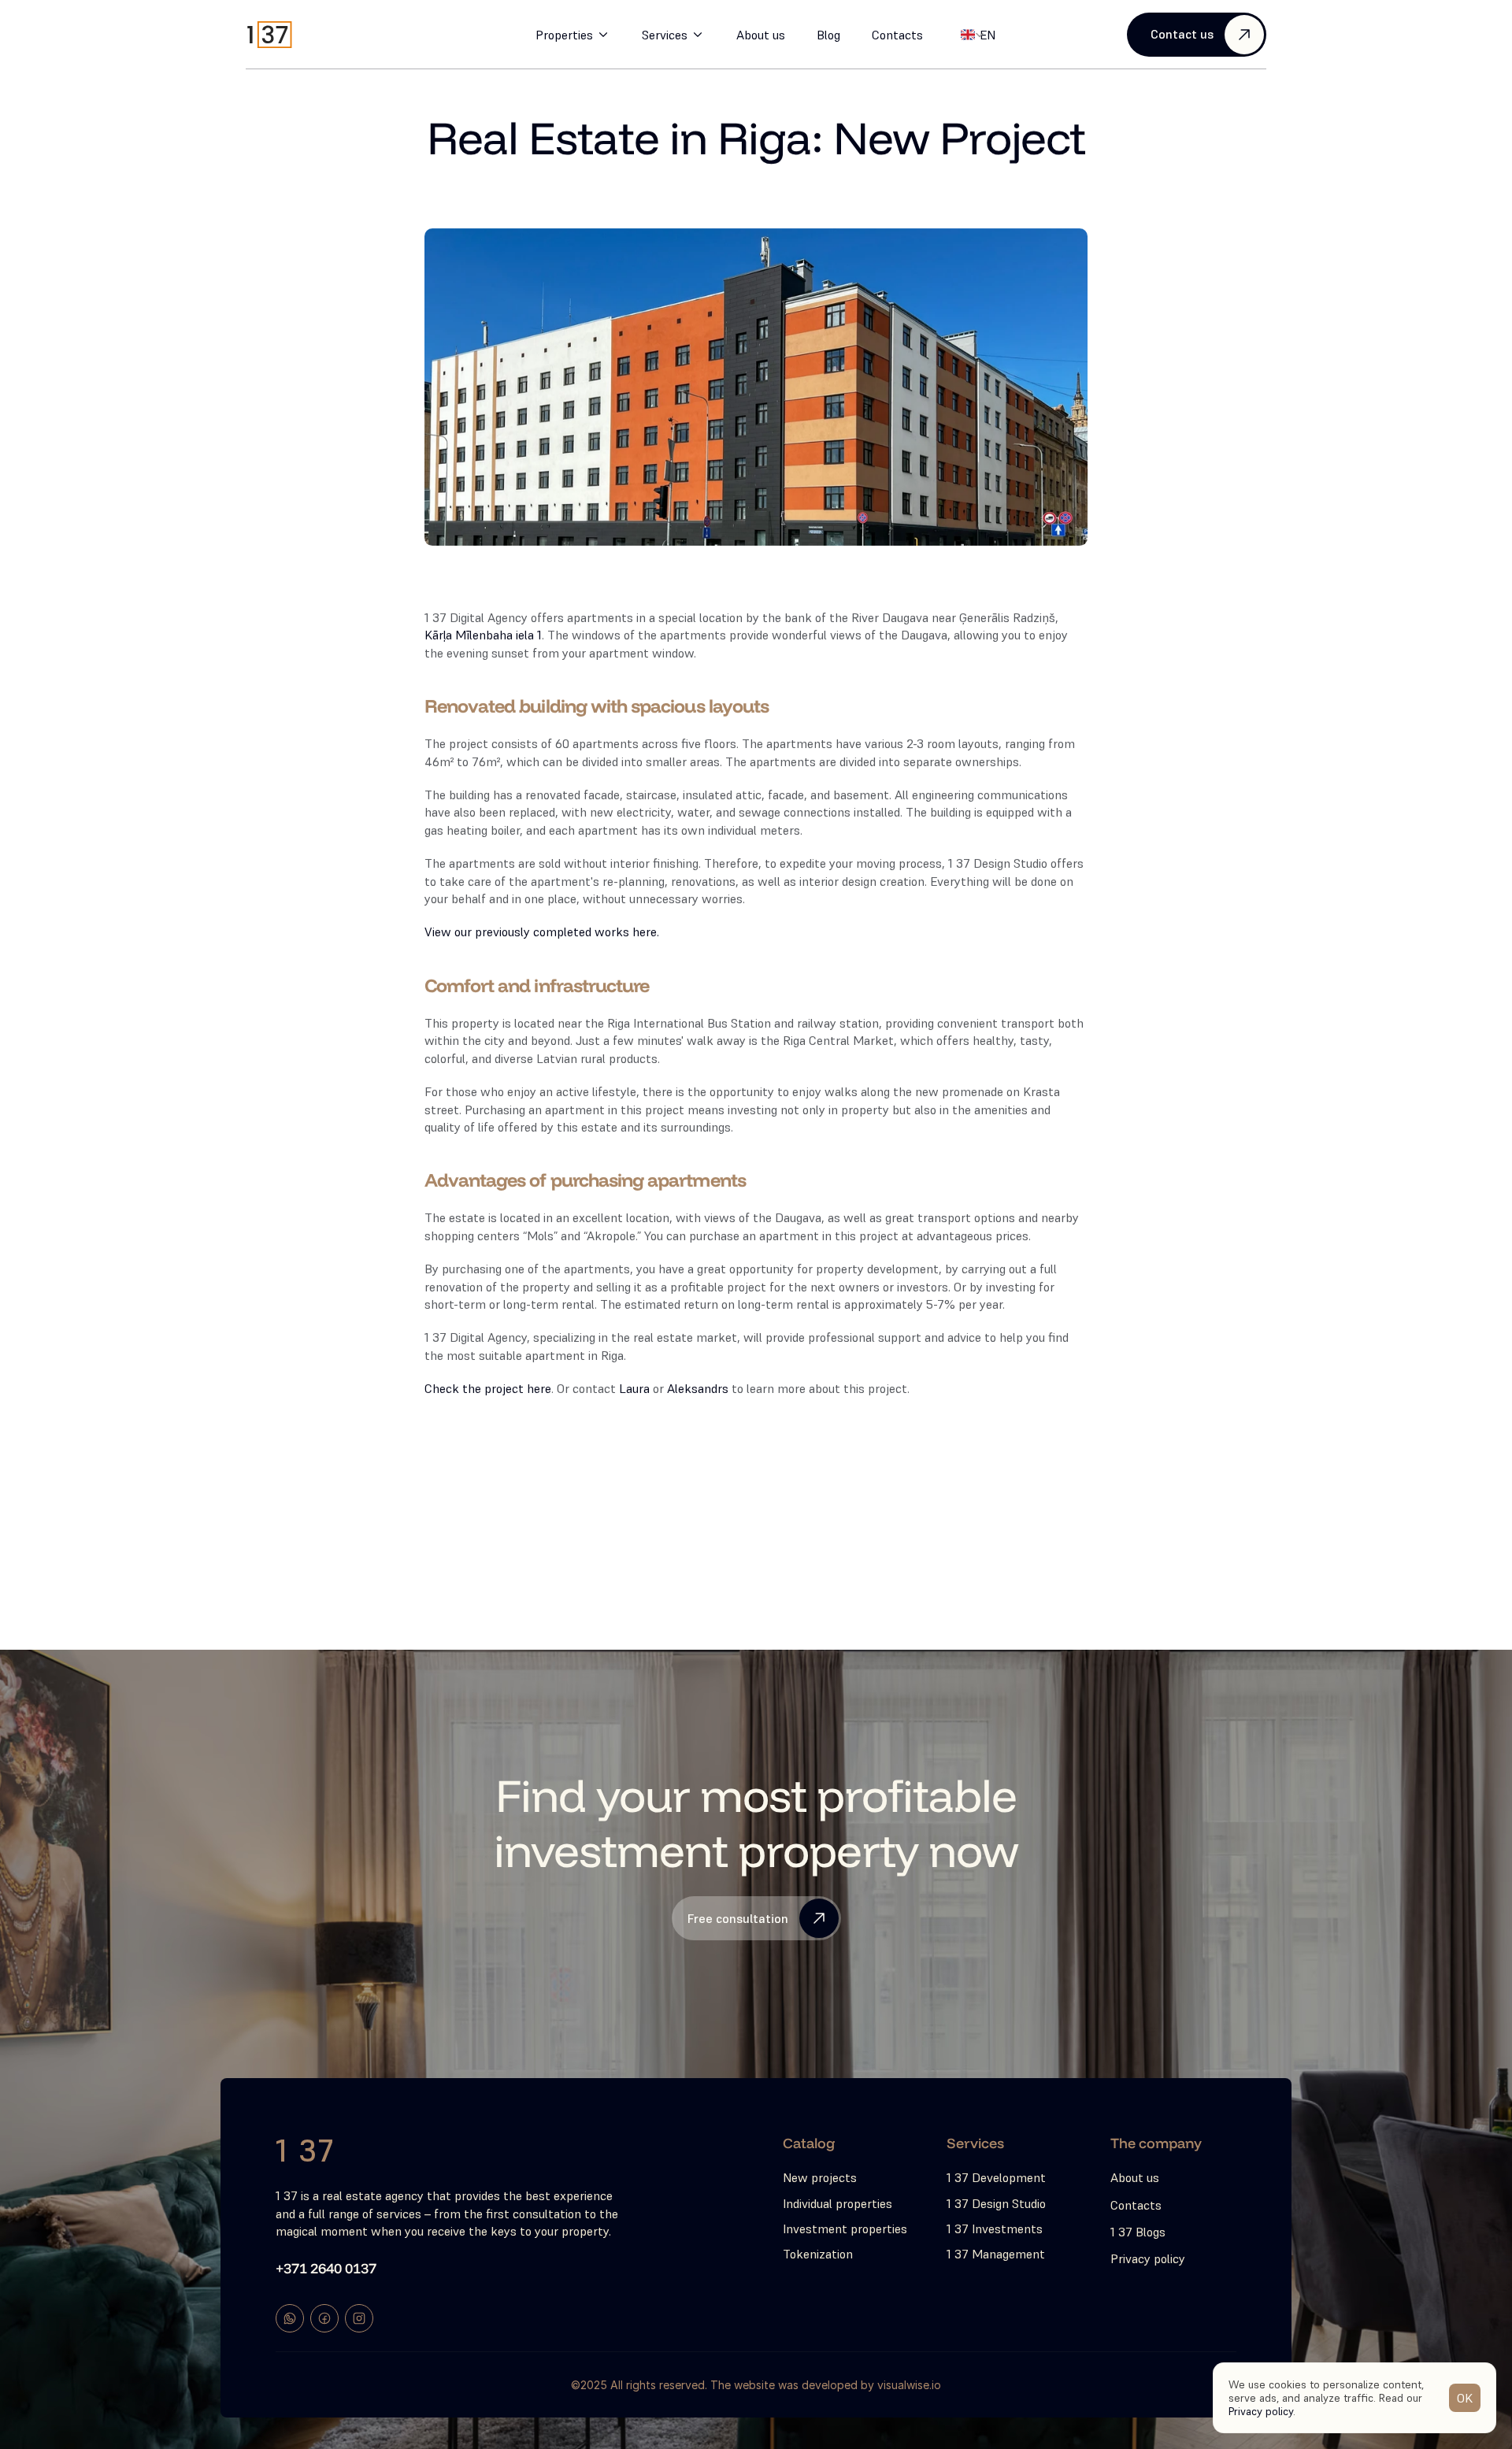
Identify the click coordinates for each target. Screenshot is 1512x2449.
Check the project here (488, 1388)
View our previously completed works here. (542, 932)
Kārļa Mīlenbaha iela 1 (483, 635)
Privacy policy (1261, 2410)
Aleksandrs (698, 1388)
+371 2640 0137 (326, 2268)
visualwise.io (909, 2385)
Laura (634, 1388)
